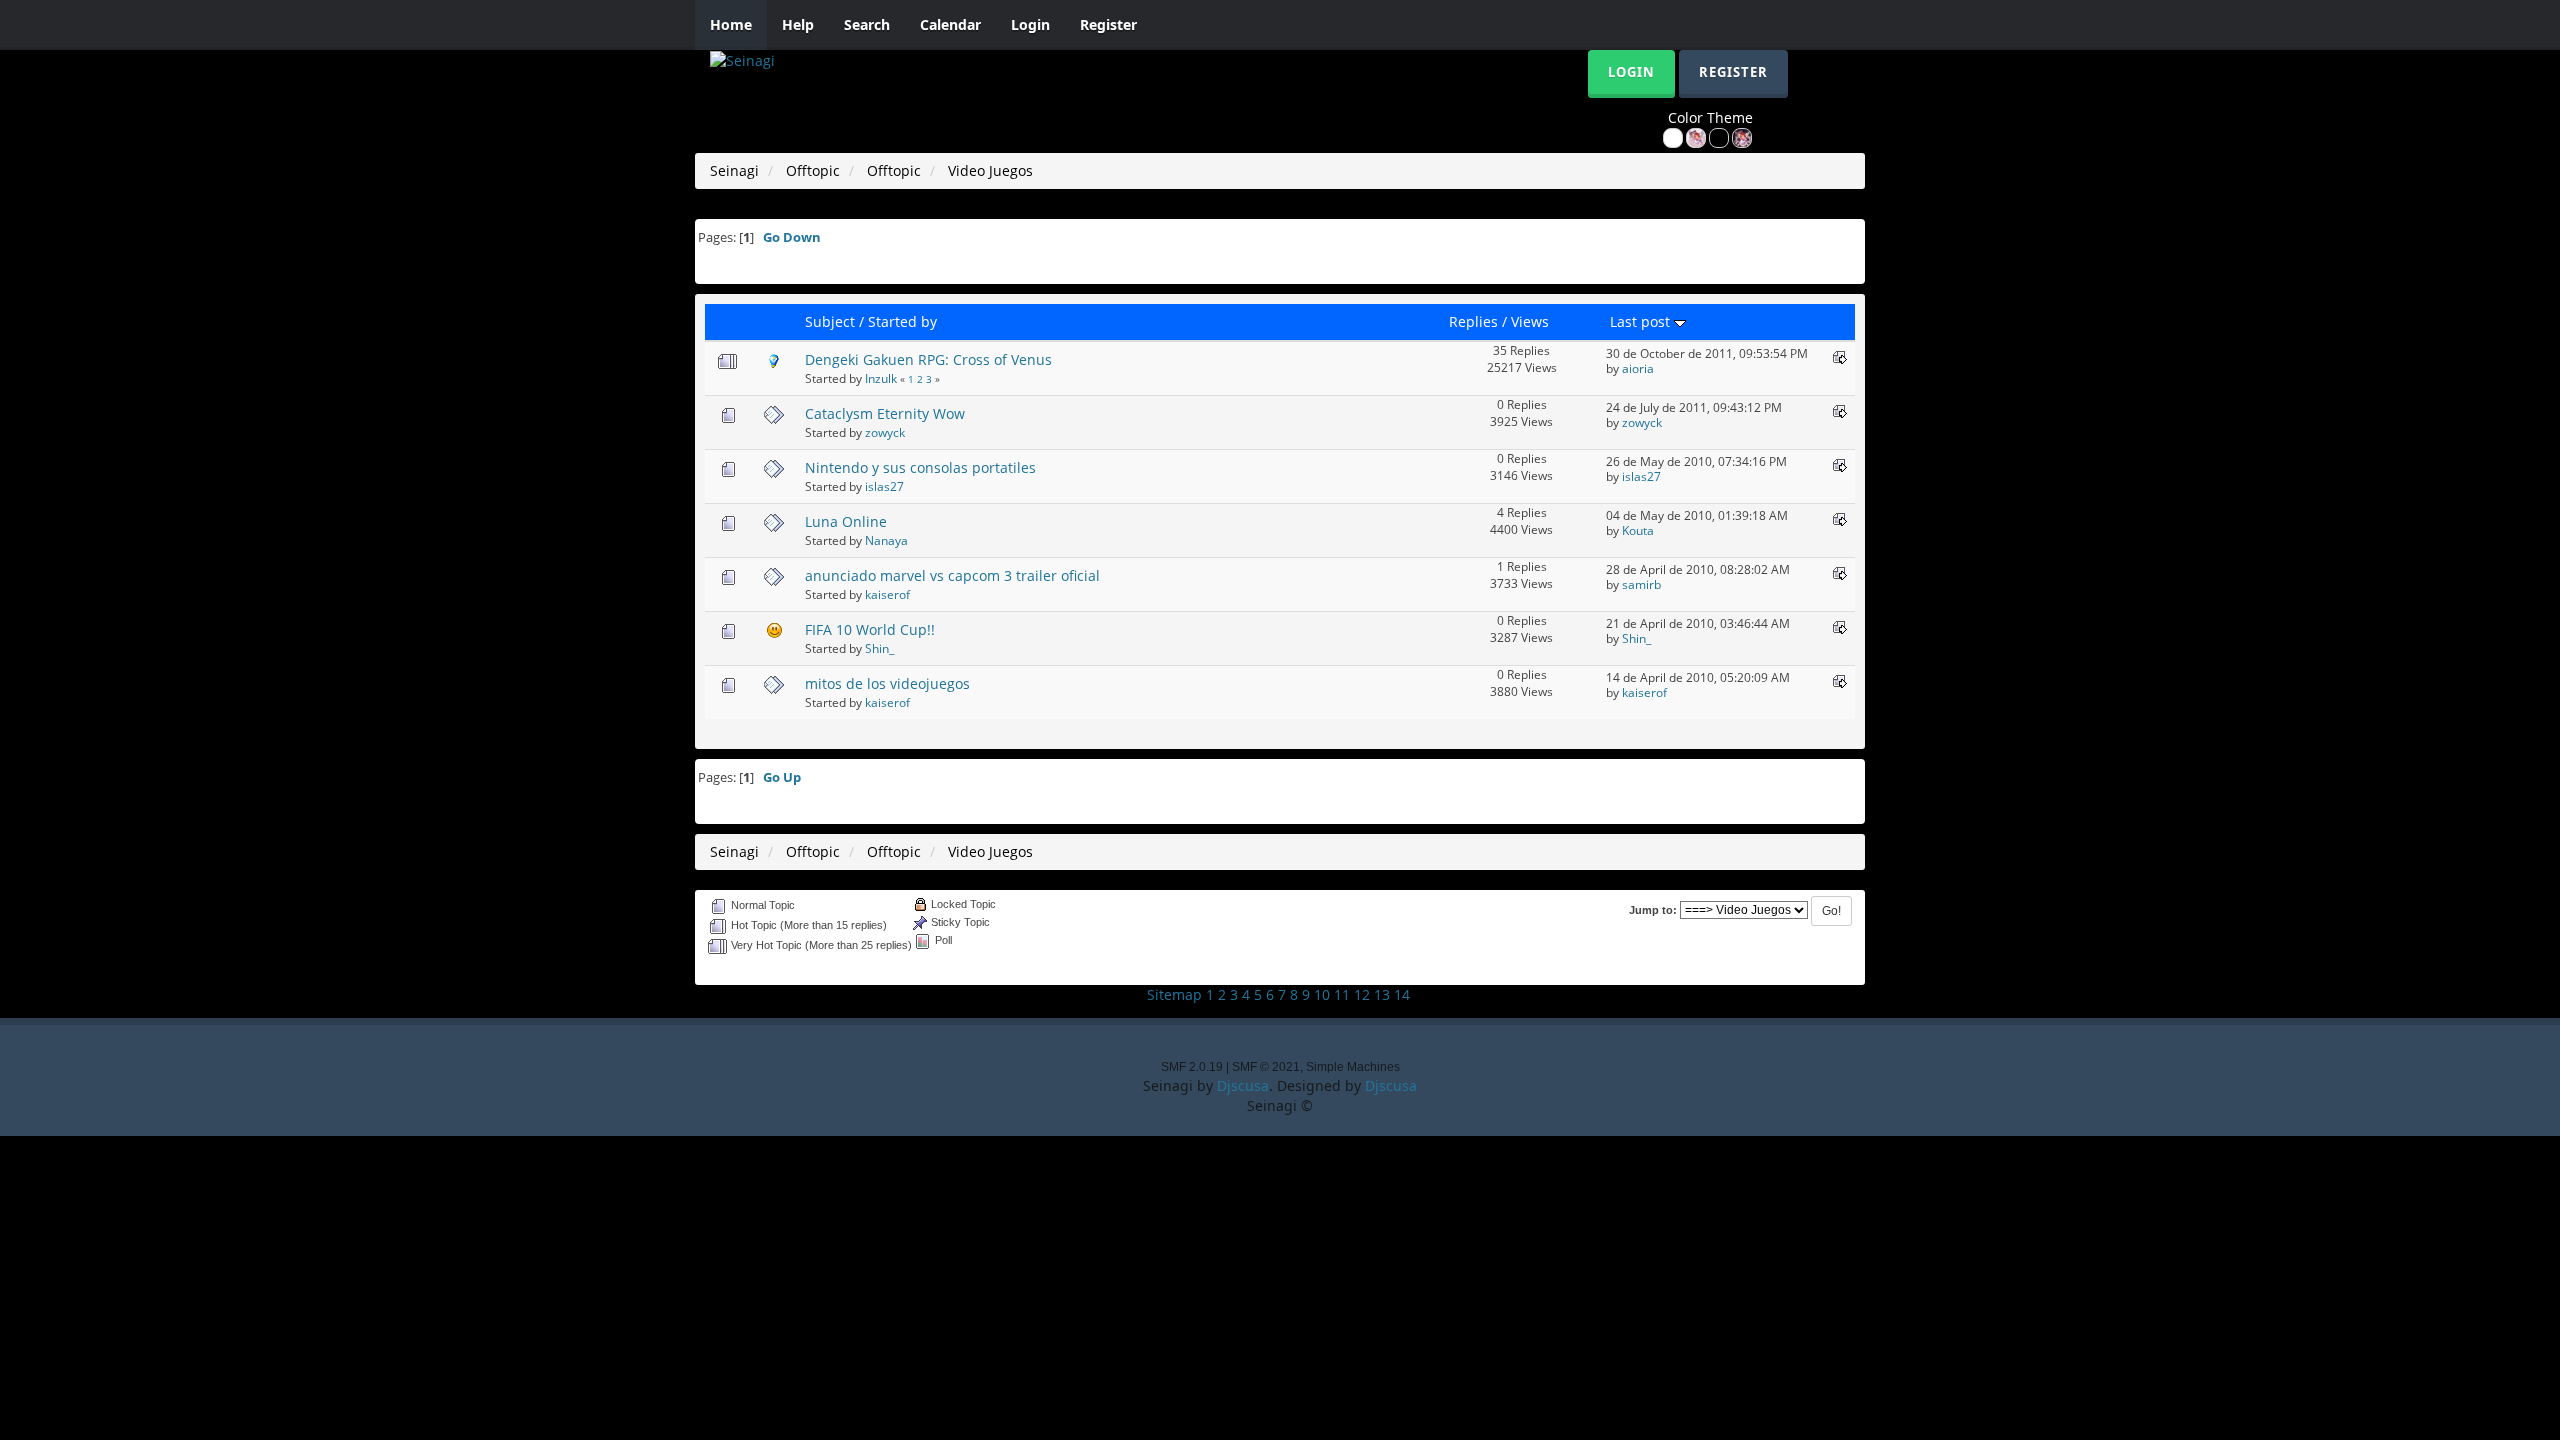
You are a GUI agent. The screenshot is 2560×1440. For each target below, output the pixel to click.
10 (1322, 994)
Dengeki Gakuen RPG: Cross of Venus (928, 359)
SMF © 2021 (1266, 1067)
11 (1342, 994)
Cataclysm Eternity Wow (885, 413)
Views (1530, 321)
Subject (830, 321)
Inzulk (881, 378)
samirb (1641, 584)
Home (731, 24)
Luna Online (846, 521)
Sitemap (1174, 994)
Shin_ (879, 648)
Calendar (950, 24)
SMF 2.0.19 (1192, 1067)
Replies (1473, 321)
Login (1030, 24)
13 (1382, 994)
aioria (1638, 368)
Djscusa (1243, 1085)
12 (1362, 994)
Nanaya (886, 540)
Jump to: (1653, 910)
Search (867, 24)
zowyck (885, 432)
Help (798, 24)
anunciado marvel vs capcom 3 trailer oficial (952, 575)
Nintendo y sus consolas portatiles (920, 467)
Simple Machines (1353, 1067)
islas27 (884, 486)
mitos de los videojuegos (887, 683)
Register (1108, 24)
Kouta (1638, 530)
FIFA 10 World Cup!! (870, 629)
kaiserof (887, 594)
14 (1402, 994)
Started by (902, 321)
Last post (1642, 321)
